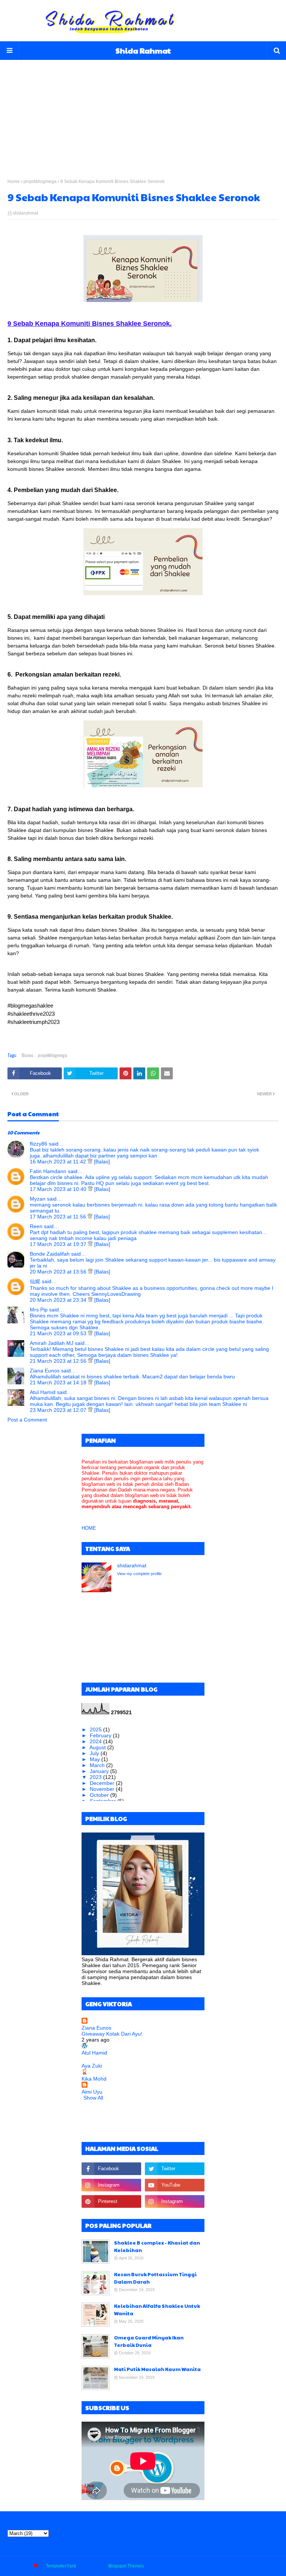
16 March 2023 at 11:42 (59, 1162)
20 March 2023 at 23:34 (59, 1300)
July (95, 1753)
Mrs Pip (39, 1310)
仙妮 (35, 1281)
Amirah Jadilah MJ (52, 1343)
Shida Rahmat (143, 51)
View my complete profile (139, 1574)
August (98, 1747)
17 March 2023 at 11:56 (59, 1217)
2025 (96, 1729)
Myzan (38, 1199)
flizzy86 (39, 1144)
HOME (89, 1528)
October (100, 1795)
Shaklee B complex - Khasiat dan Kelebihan (157, 2246)
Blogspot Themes (126, 2566)
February (101, 1735)
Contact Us (240, 2566)
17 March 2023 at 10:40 (59, 1189)
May (96, 1759)
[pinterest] (111, 2201)
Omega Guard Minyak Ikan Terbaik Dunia (149, 2341)
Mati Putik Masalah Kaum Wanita (157, 2369)
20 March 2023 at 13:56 (59, 1272)
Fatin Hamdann (48, 1171)
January (100, 1771)
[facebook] (111, 2169)
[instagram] (111, 2185)
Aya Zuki (92, 2066)
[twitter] (175, 2169)
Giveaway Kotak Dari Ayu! (112, 2034)
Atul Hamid (43, 1392)
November (103, 1789)
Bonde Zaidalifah (50, 1254)
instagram (268, 2566)
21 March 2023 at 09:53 (59, 1333)
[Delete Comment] (91, 1162)
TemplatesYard (61, 2566)
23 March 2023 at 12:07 (59, 1410)
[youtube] (175, 2185)
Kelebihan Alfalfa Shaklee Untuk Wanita (157, 2310)
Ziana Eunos (45, 1371)
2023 (96, 1777)
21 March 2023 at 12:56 (59, 1361)
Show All (93, 2098)
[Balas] (102, 1162)
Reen (36, 1226)
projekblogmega (40, 182)
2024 (96, 1741)
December (103, 1783)
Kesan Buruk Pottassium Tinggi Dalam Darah (155, 2278)
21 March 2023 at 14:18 (59, 1382)
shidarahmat (25, 213)
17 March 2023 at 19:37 (59, 1244)
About (215, 2566)
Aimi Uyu (92, 2092)
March (98, 1765)
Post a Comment (27, 1420)
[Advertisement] (143, 112)
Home (14, 182)
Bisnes (28, 1055)
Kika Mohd (94, 2079)
